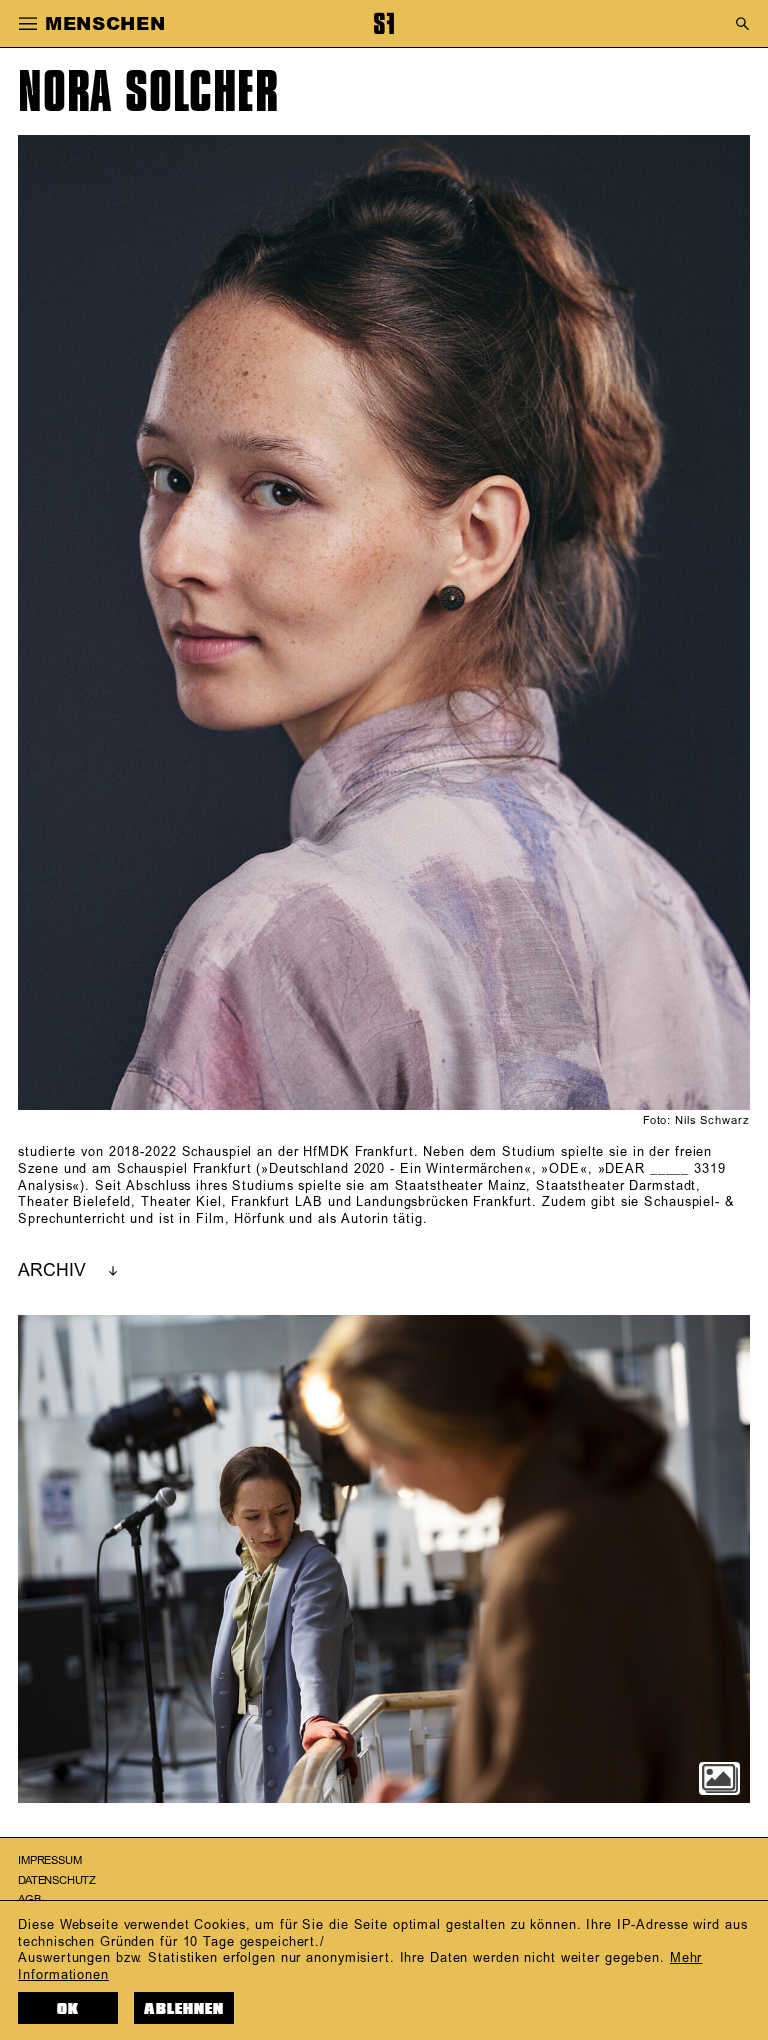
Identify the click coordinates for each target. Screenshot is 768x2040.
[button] (27, 24)
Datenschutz (57, 1881)
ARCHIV (52, 1271)
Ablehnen (184, 2009)
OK (68, 2009)
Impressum (49, 1861)
